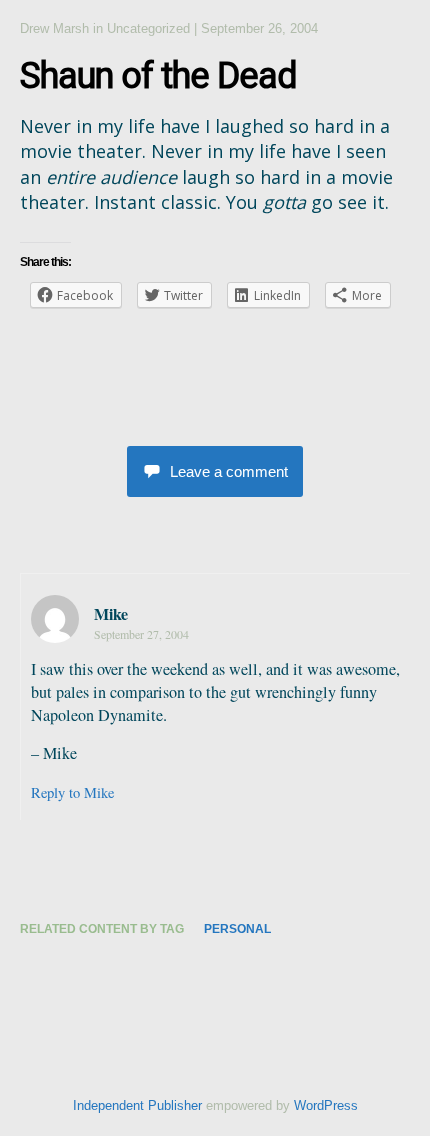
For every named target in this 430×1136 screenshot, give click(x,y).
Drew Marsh (54, 28)
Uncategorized (148, 28)
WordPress (326, 1105)
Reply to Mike (72, 792)
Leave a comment (229, 471)
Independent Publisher (137, 1105)
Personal (237, 929)
